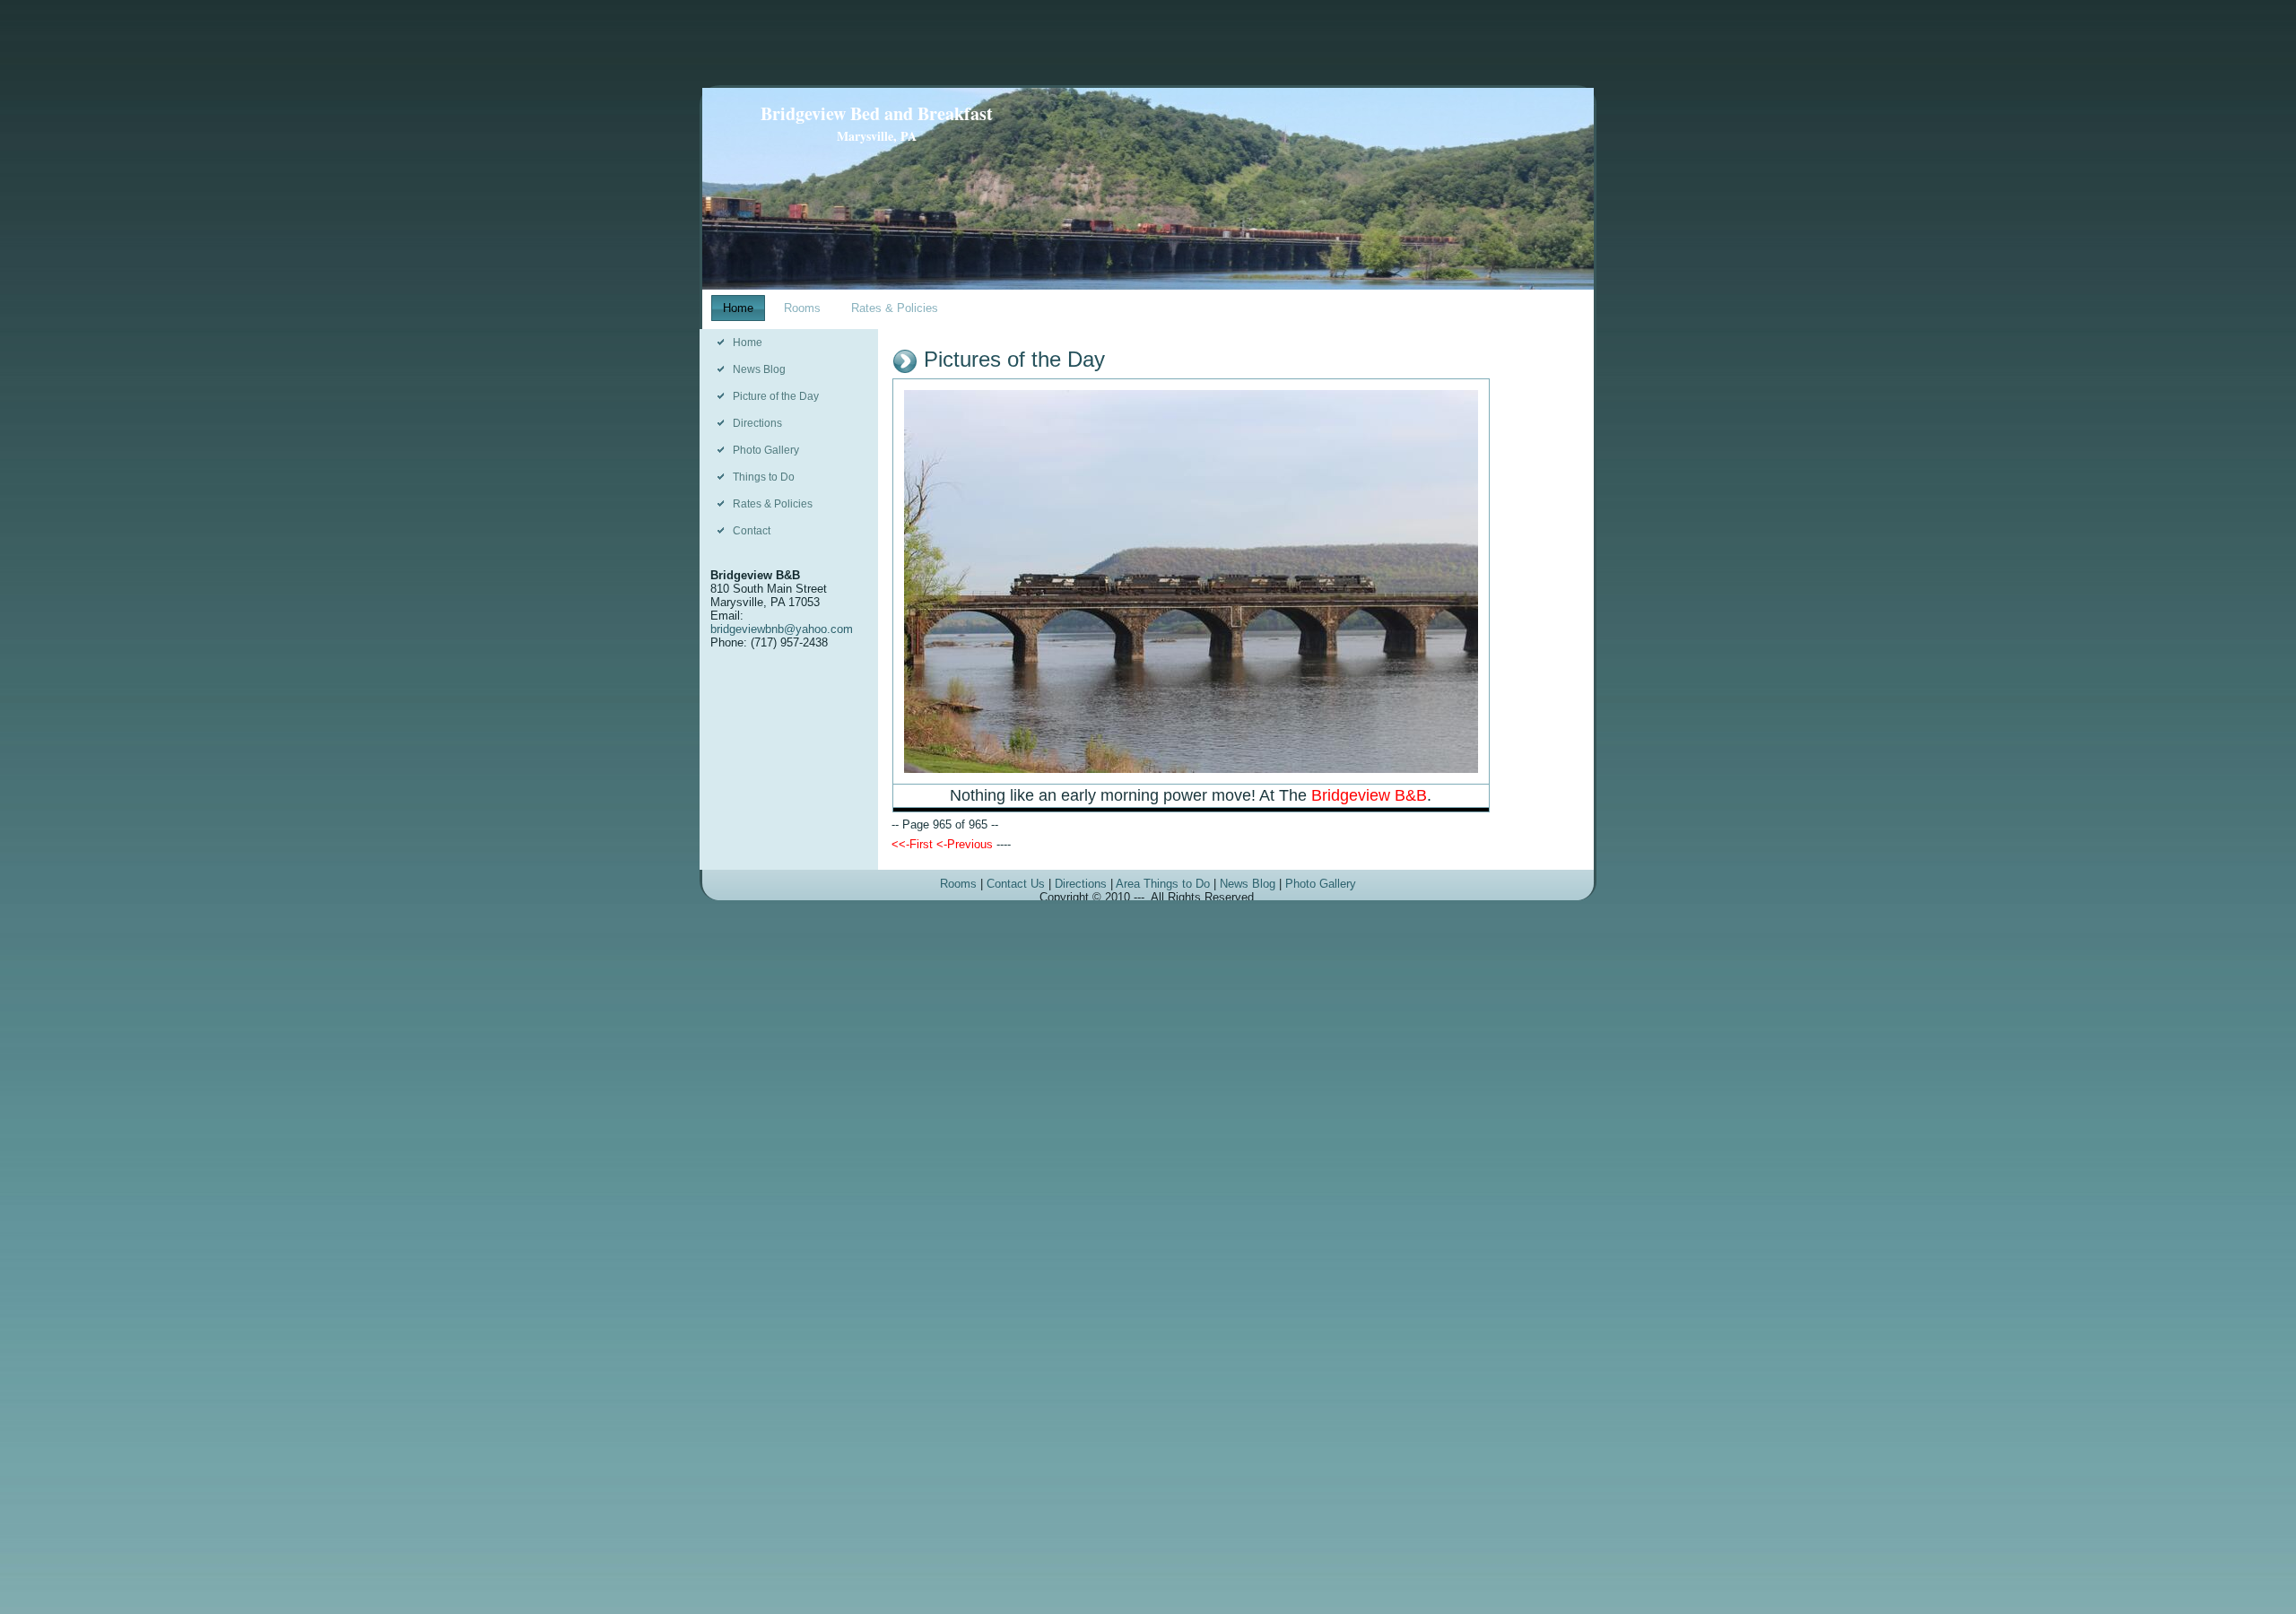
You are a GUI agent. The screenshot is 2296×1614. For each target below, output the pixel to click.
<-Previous (965, 844)
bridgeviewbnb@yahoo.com (782, 629)
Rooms (958, 884)
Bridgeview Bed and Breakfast (877, 113)
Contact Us (1016, 884)
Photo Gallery (1321, 884)
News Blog (1248, 884)
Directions (1081, 884)
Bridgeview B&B (1369, 795)
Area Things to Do (1163, 884)
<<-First (912, 844)
